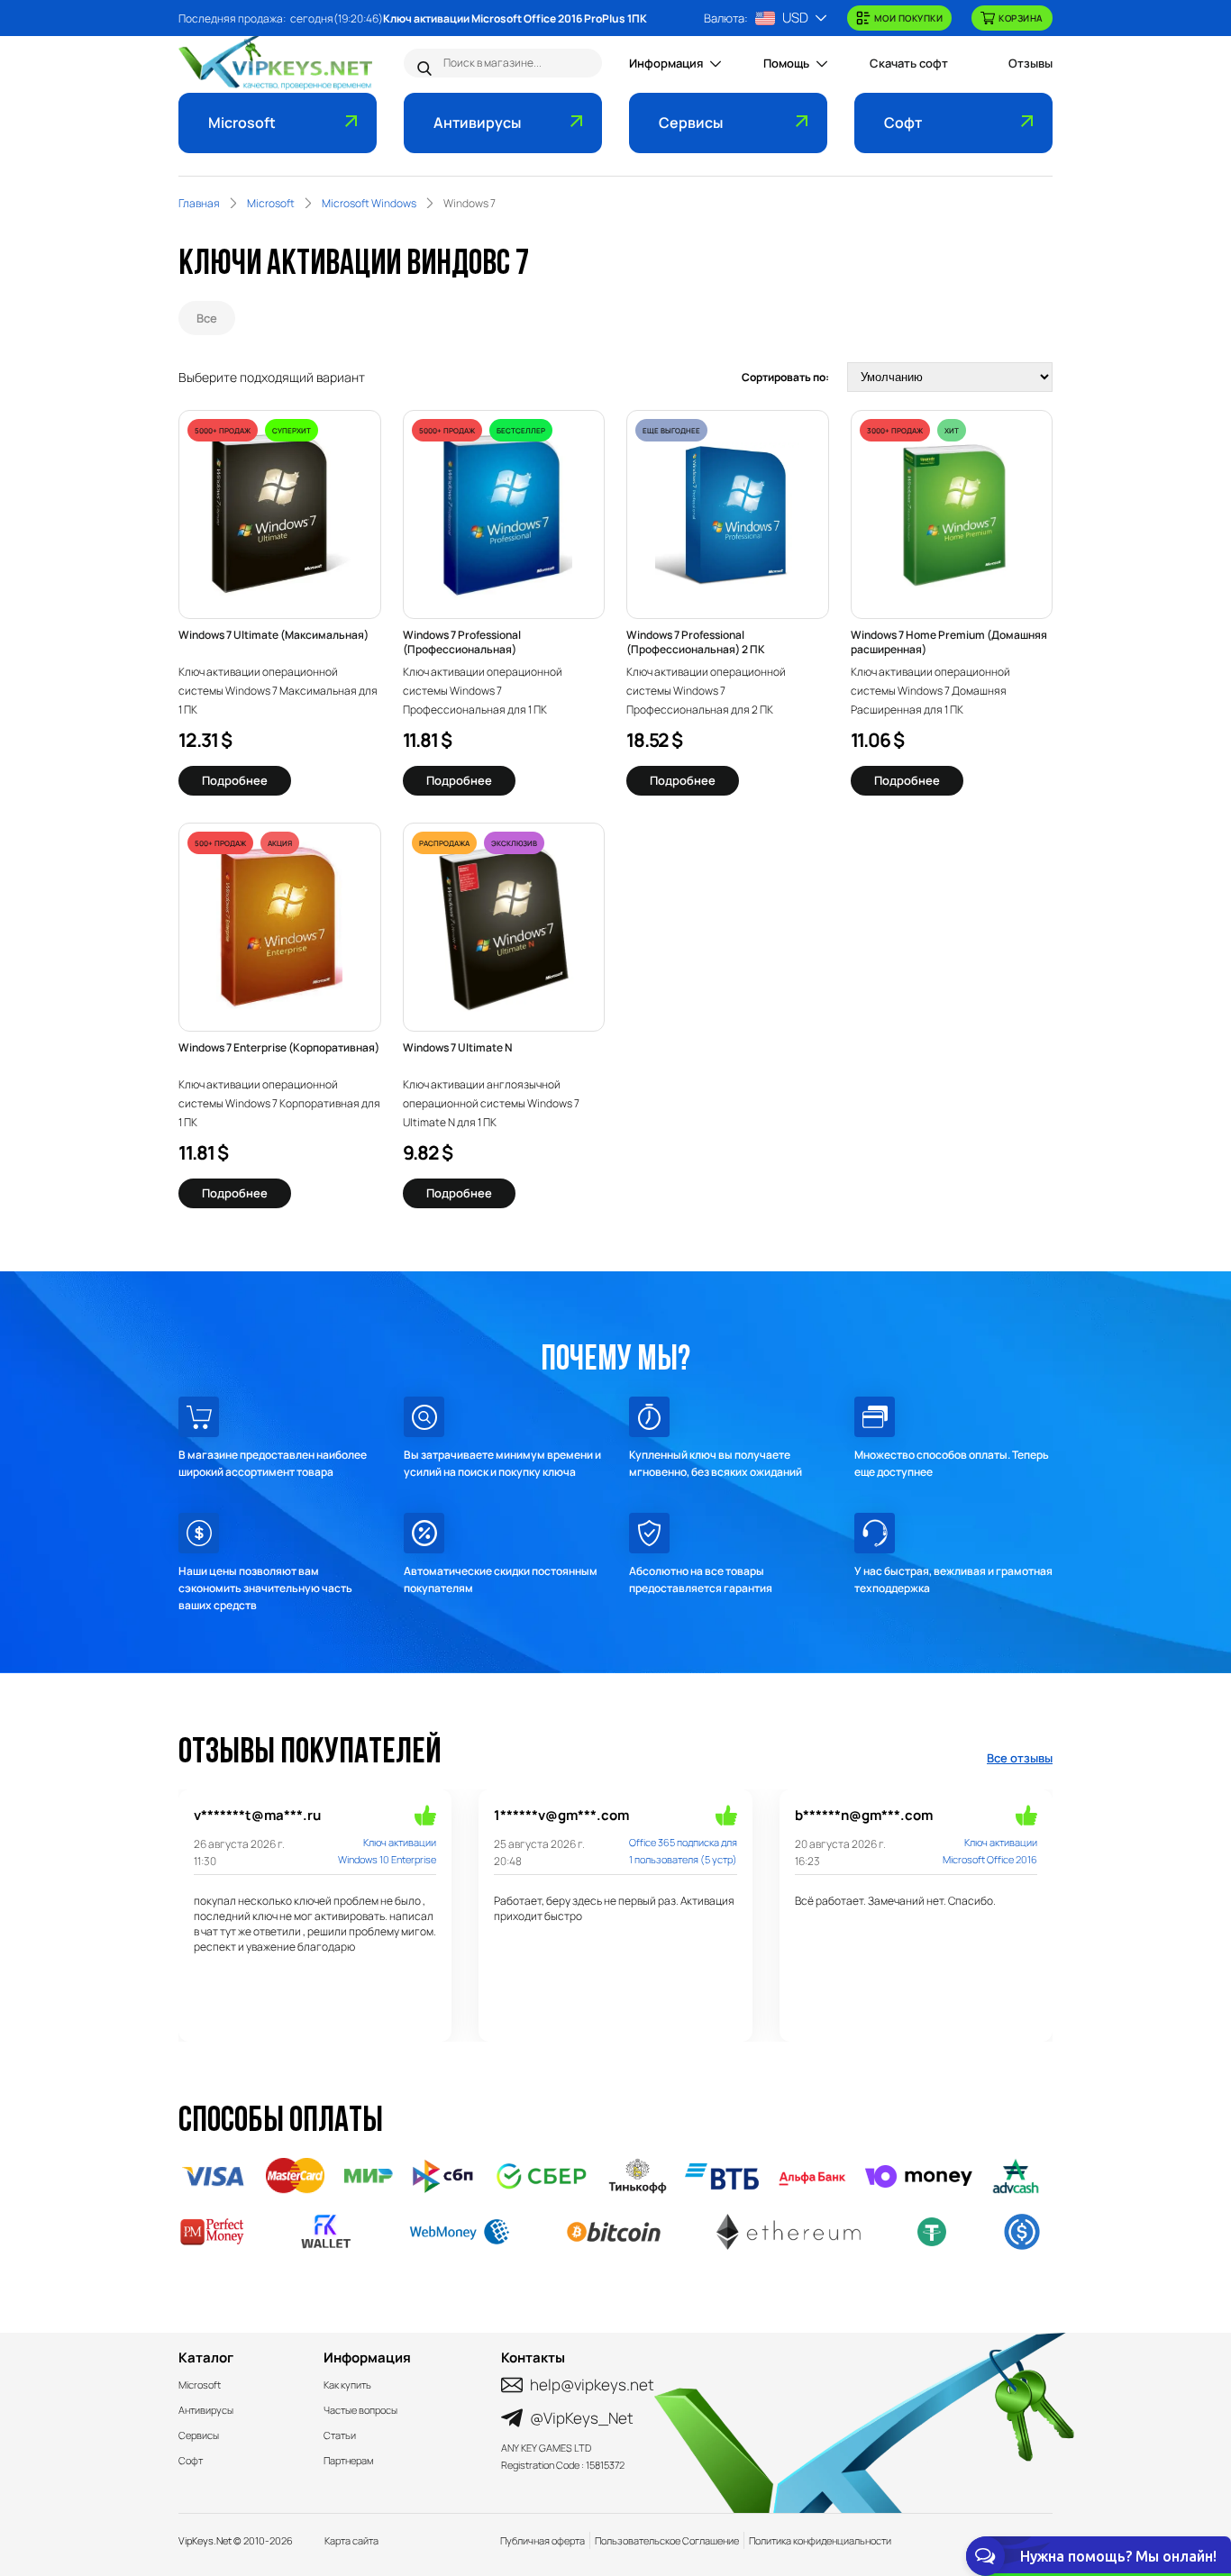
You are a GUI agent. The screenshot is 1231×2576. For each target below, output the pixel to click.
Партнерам (348, 2460)
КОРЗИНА (1021, 18)
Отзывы (1030, 63)
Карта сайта (351, 2540)
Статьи (340, 2435)
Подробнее (235, 780)
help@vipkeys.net (592, 2385)
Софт (903, 123)
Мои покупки (909, 18)
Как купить (347, 2385)
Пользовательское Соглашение (667, 2540)
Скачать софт (909, 63)
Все (207, 318)
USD (795, 18)
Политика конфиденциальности (820, 2540)
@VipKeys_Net (582, 2418)
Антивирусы (477, 123)
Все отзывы (1020, 1758)
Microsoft (242, 123)
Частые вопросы (360, 2410)
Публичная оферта (543, 2540)
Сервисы (691, 123)
